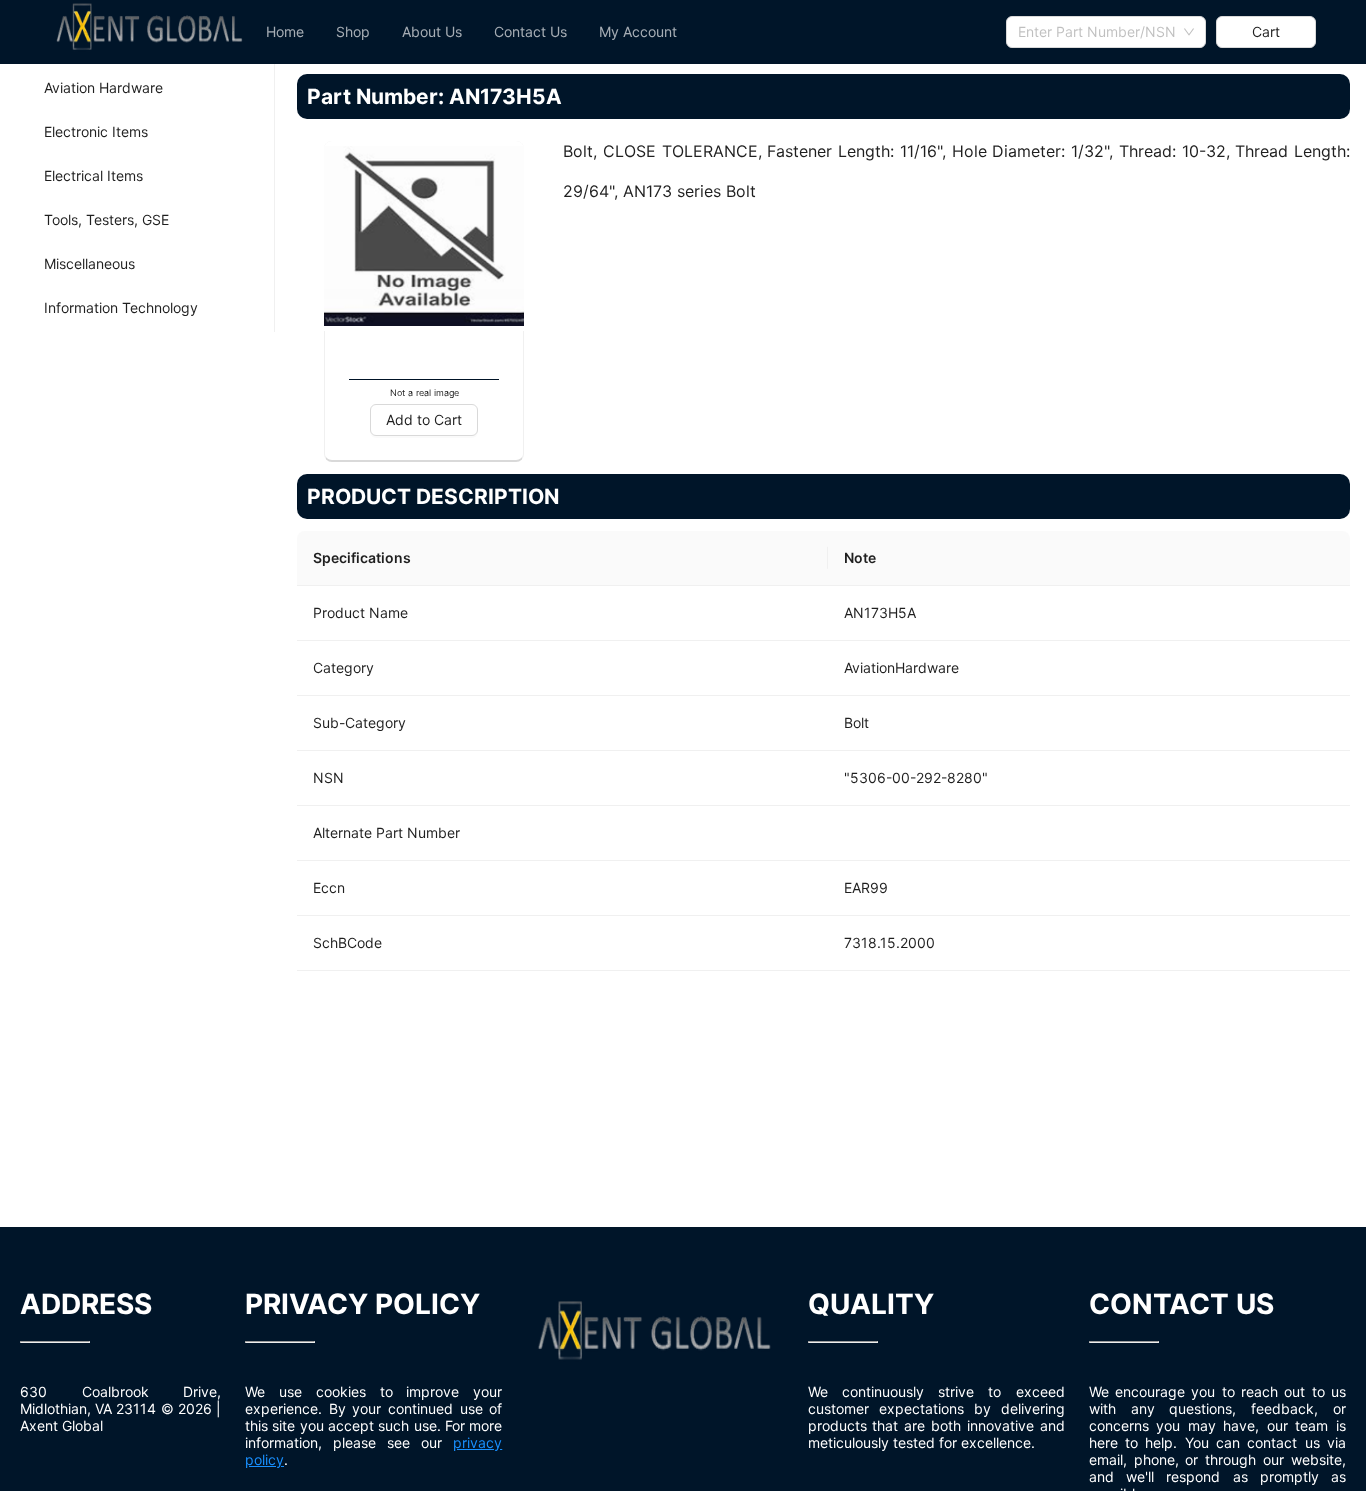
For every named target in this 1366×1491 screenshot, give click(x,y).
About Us (432, 31)
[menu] (628, 32)
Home (285, 31)
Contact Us (530, 31)
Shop (353, 31)
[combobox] (1106, 32)
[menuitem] (285, 32)
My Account (638, 31)
